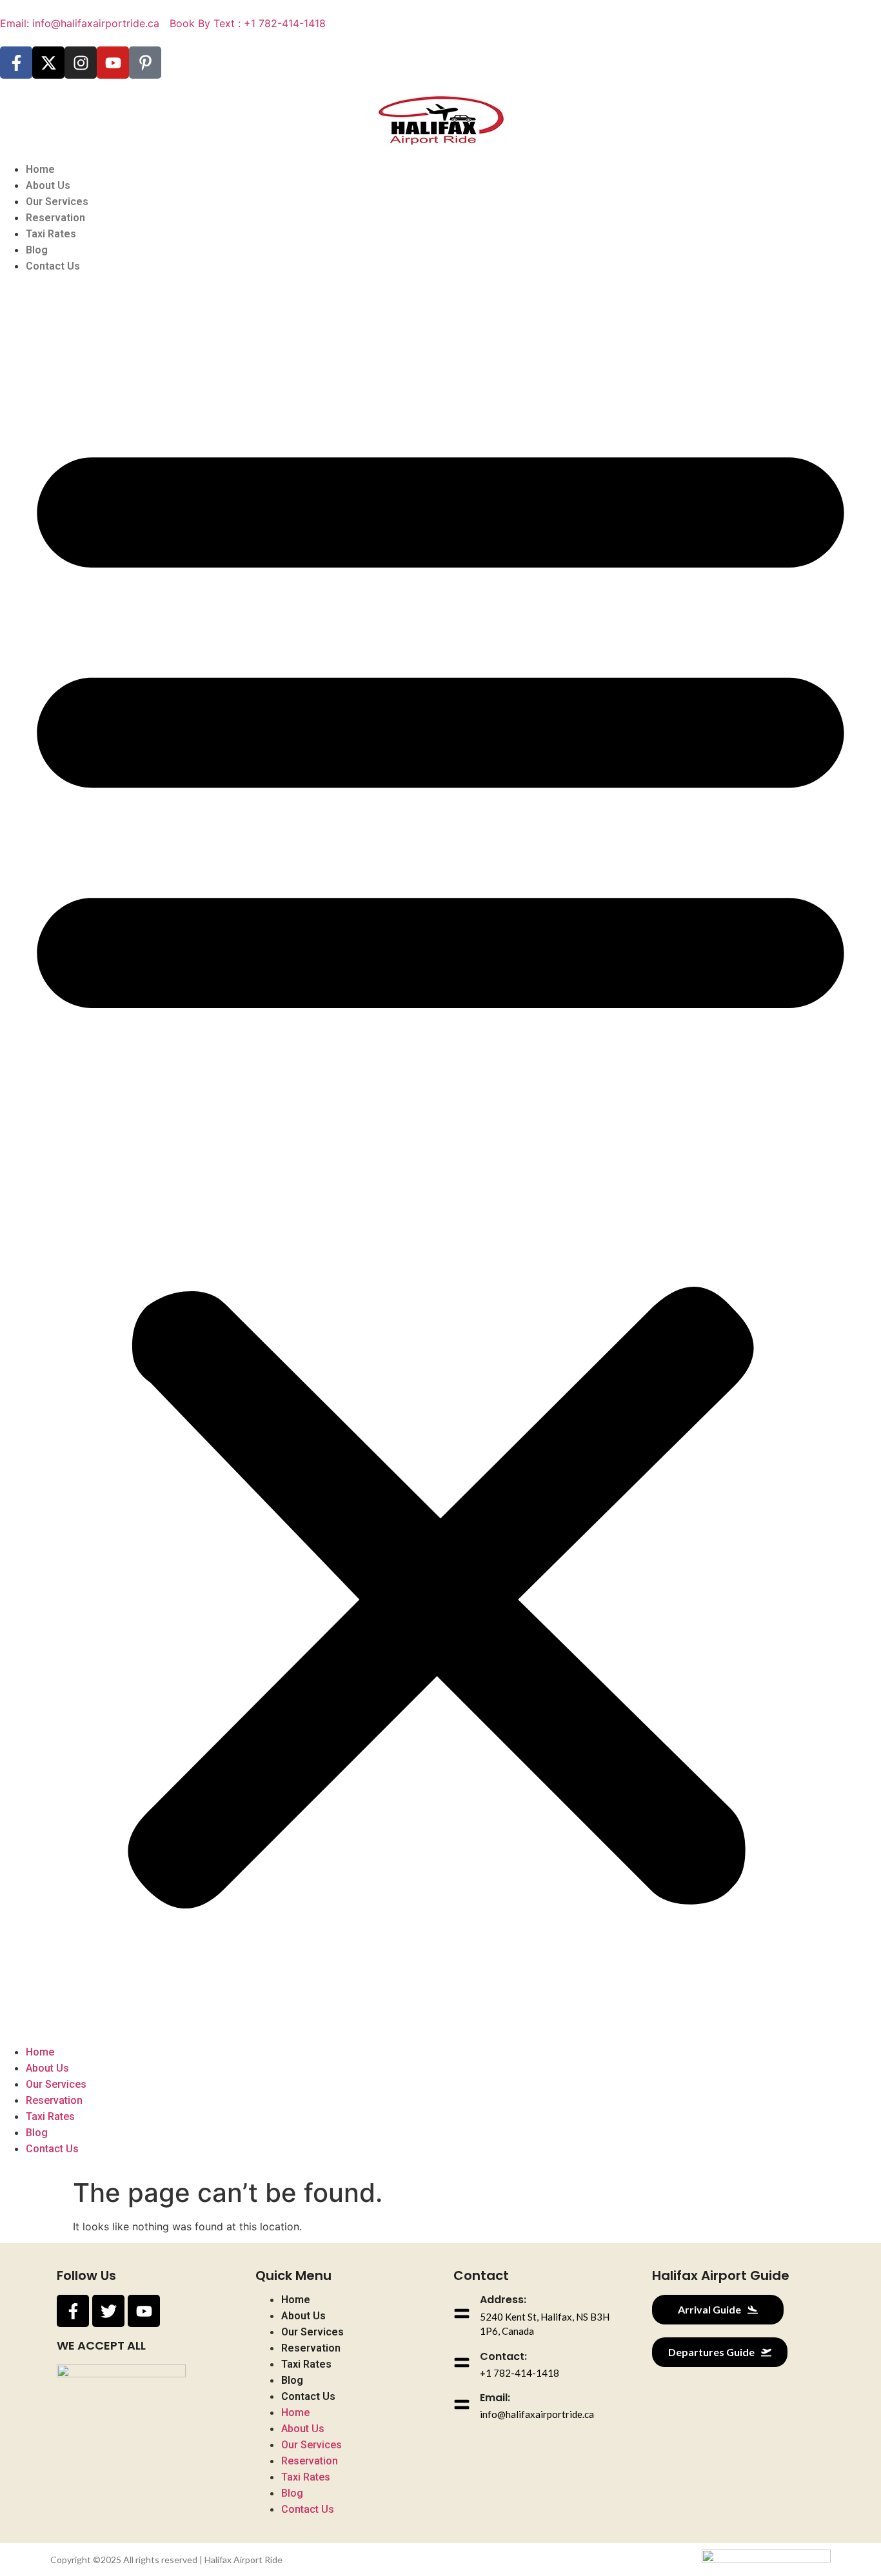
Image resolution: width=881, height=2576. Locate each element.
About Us (48, 185)
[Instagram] (81, 63)
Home (40, 169)
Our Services (57, 202)
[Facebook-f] (16, 63)
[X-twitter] (48, 63)
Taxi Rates (51, 234)
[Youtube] (113, 63)
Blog (37, 250)
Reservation (55, 218)
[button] (440, 1159)
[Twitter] (108, 2311)
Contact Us (53, 266)
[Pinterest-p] (145, 63)
